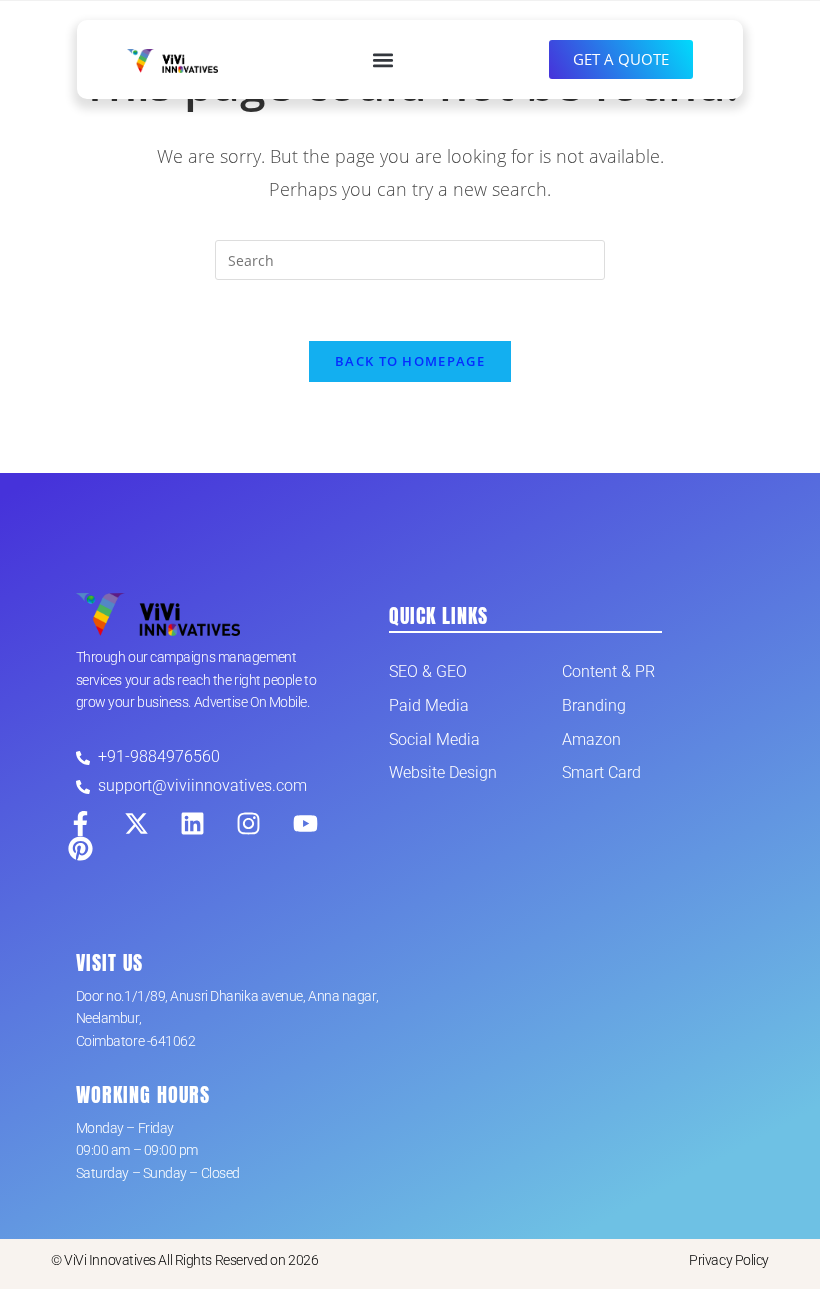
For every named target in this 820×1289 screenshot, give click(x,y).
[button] (383, 59)
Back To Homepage (410, 361)
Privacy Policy (729, 1260)
